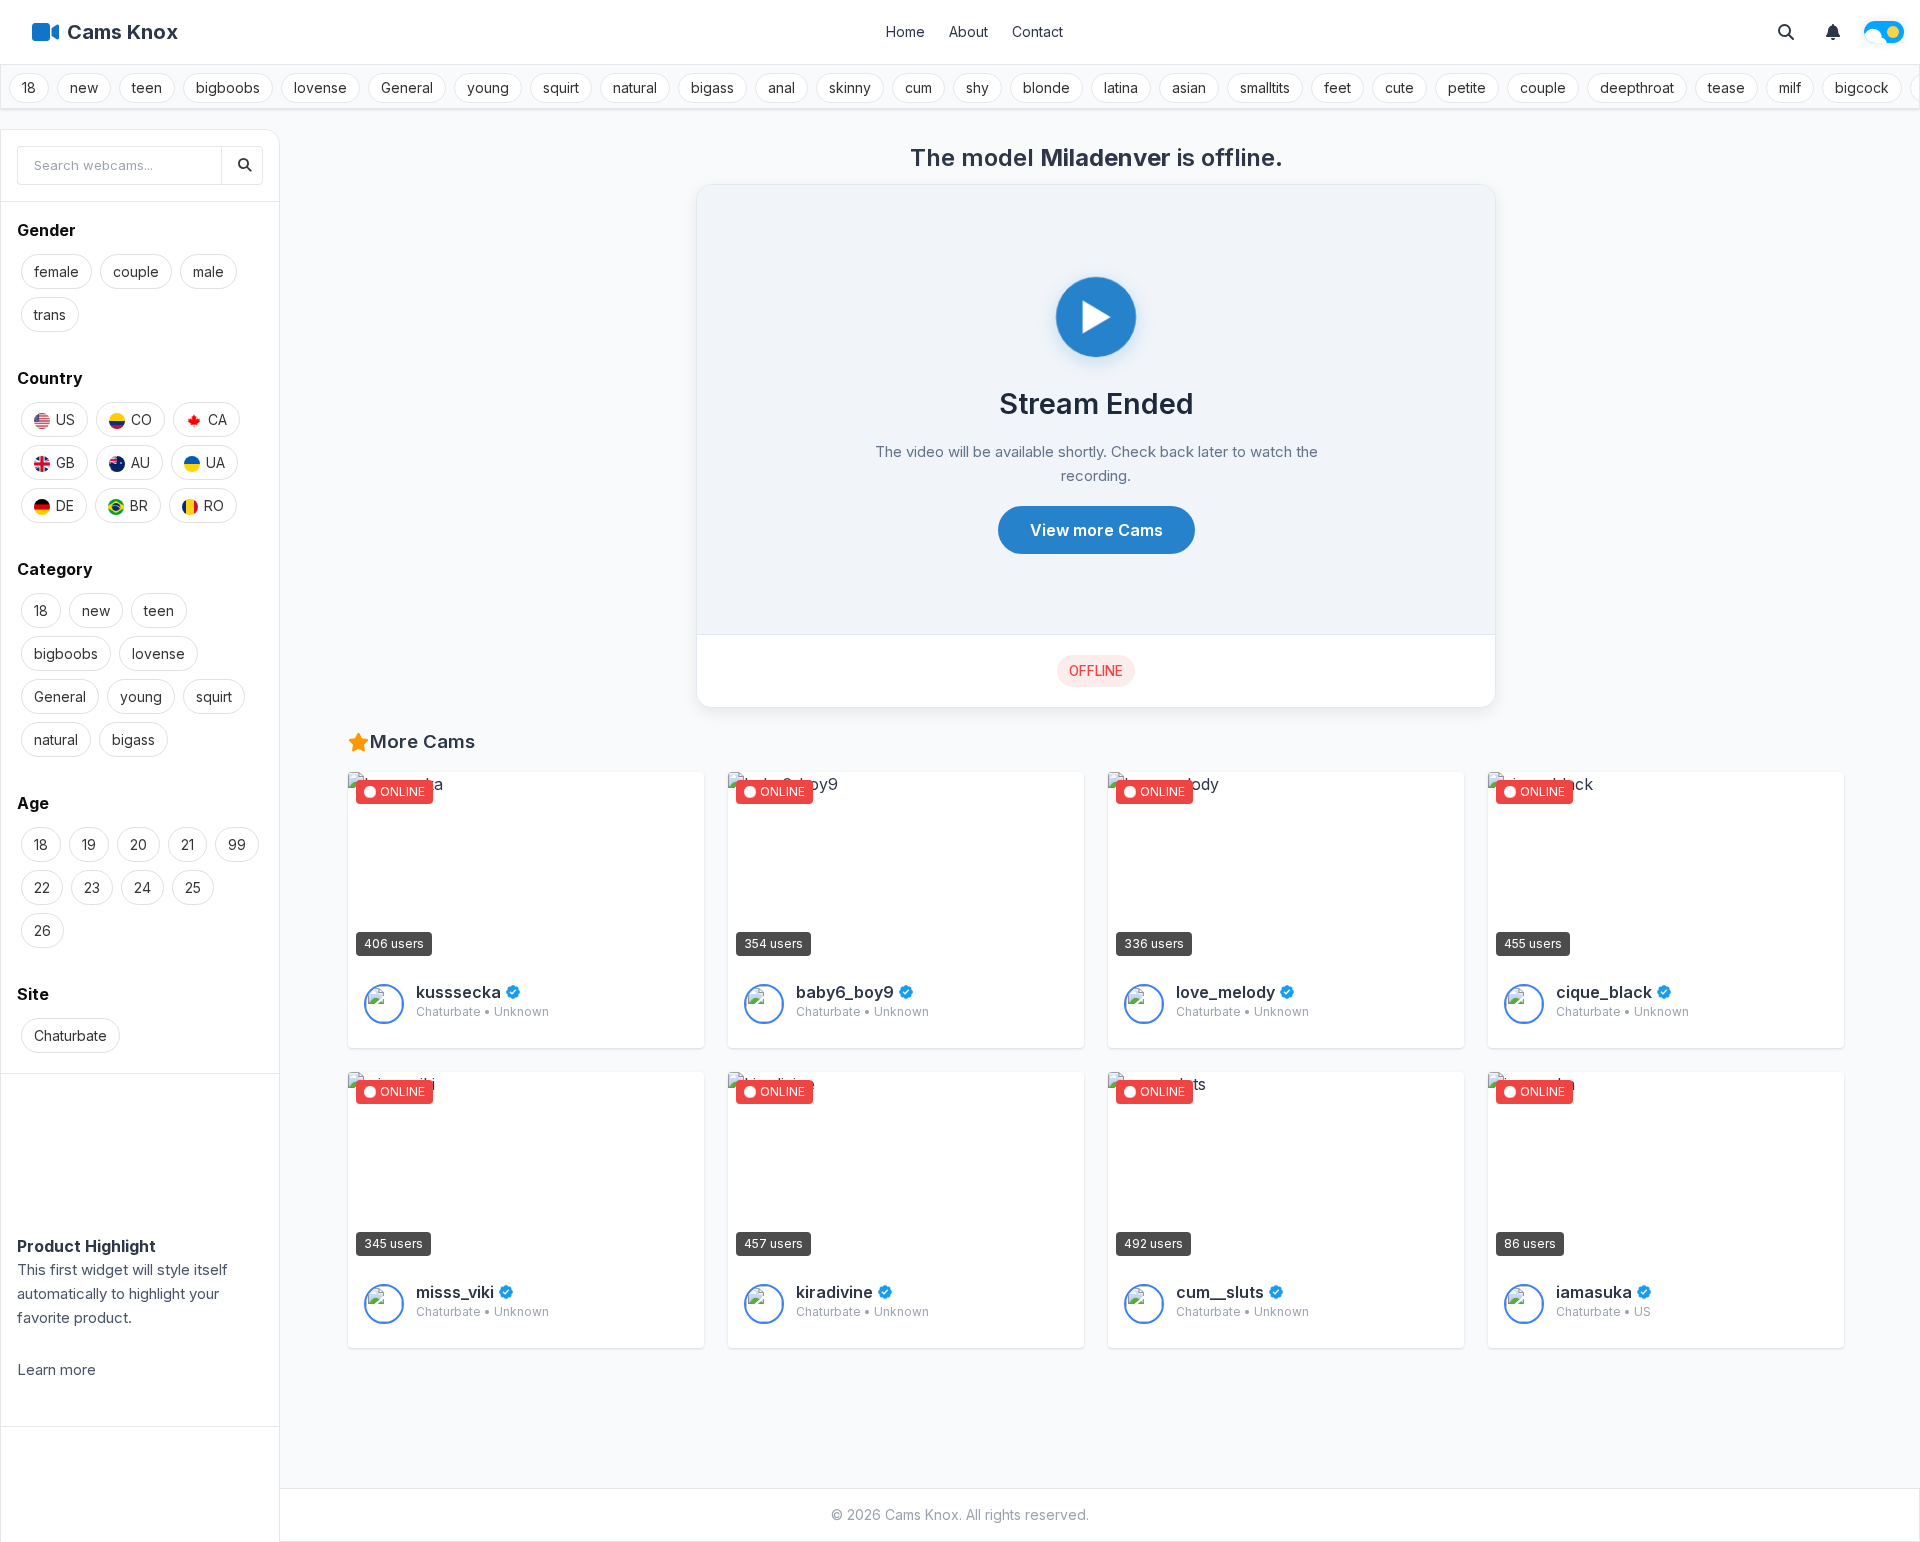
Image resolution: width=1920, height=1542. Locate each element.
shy (977, 87)
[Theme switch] (1884, 32)
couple (1543, 87)
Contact (1037, 31)
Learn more (56, 1369)
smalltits (1265, 87)
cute (1399, 87)
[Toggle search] (1786, 32)
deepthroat (1637, 87)
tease (1726, 87)
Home (905, 31)
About (968, 31)
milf (1790, 87)
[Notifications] (1833, 32)
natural (635, 87)
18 (29, 87)
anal (781, 87)
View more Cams (1096, 530)
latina (1121, 87)
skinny (850, 87)
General (407, 87)
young (488, 87)
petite (1467, 87)
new (84, 87)
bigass (712, 87)
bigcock (1862, 87)
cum (918, 87)
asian (1189, 87)
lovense (320, 87)
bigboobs (228, 87)
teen (147, 87)
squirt (561, 87)
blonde (1046, 87)
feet (1337, 87)
